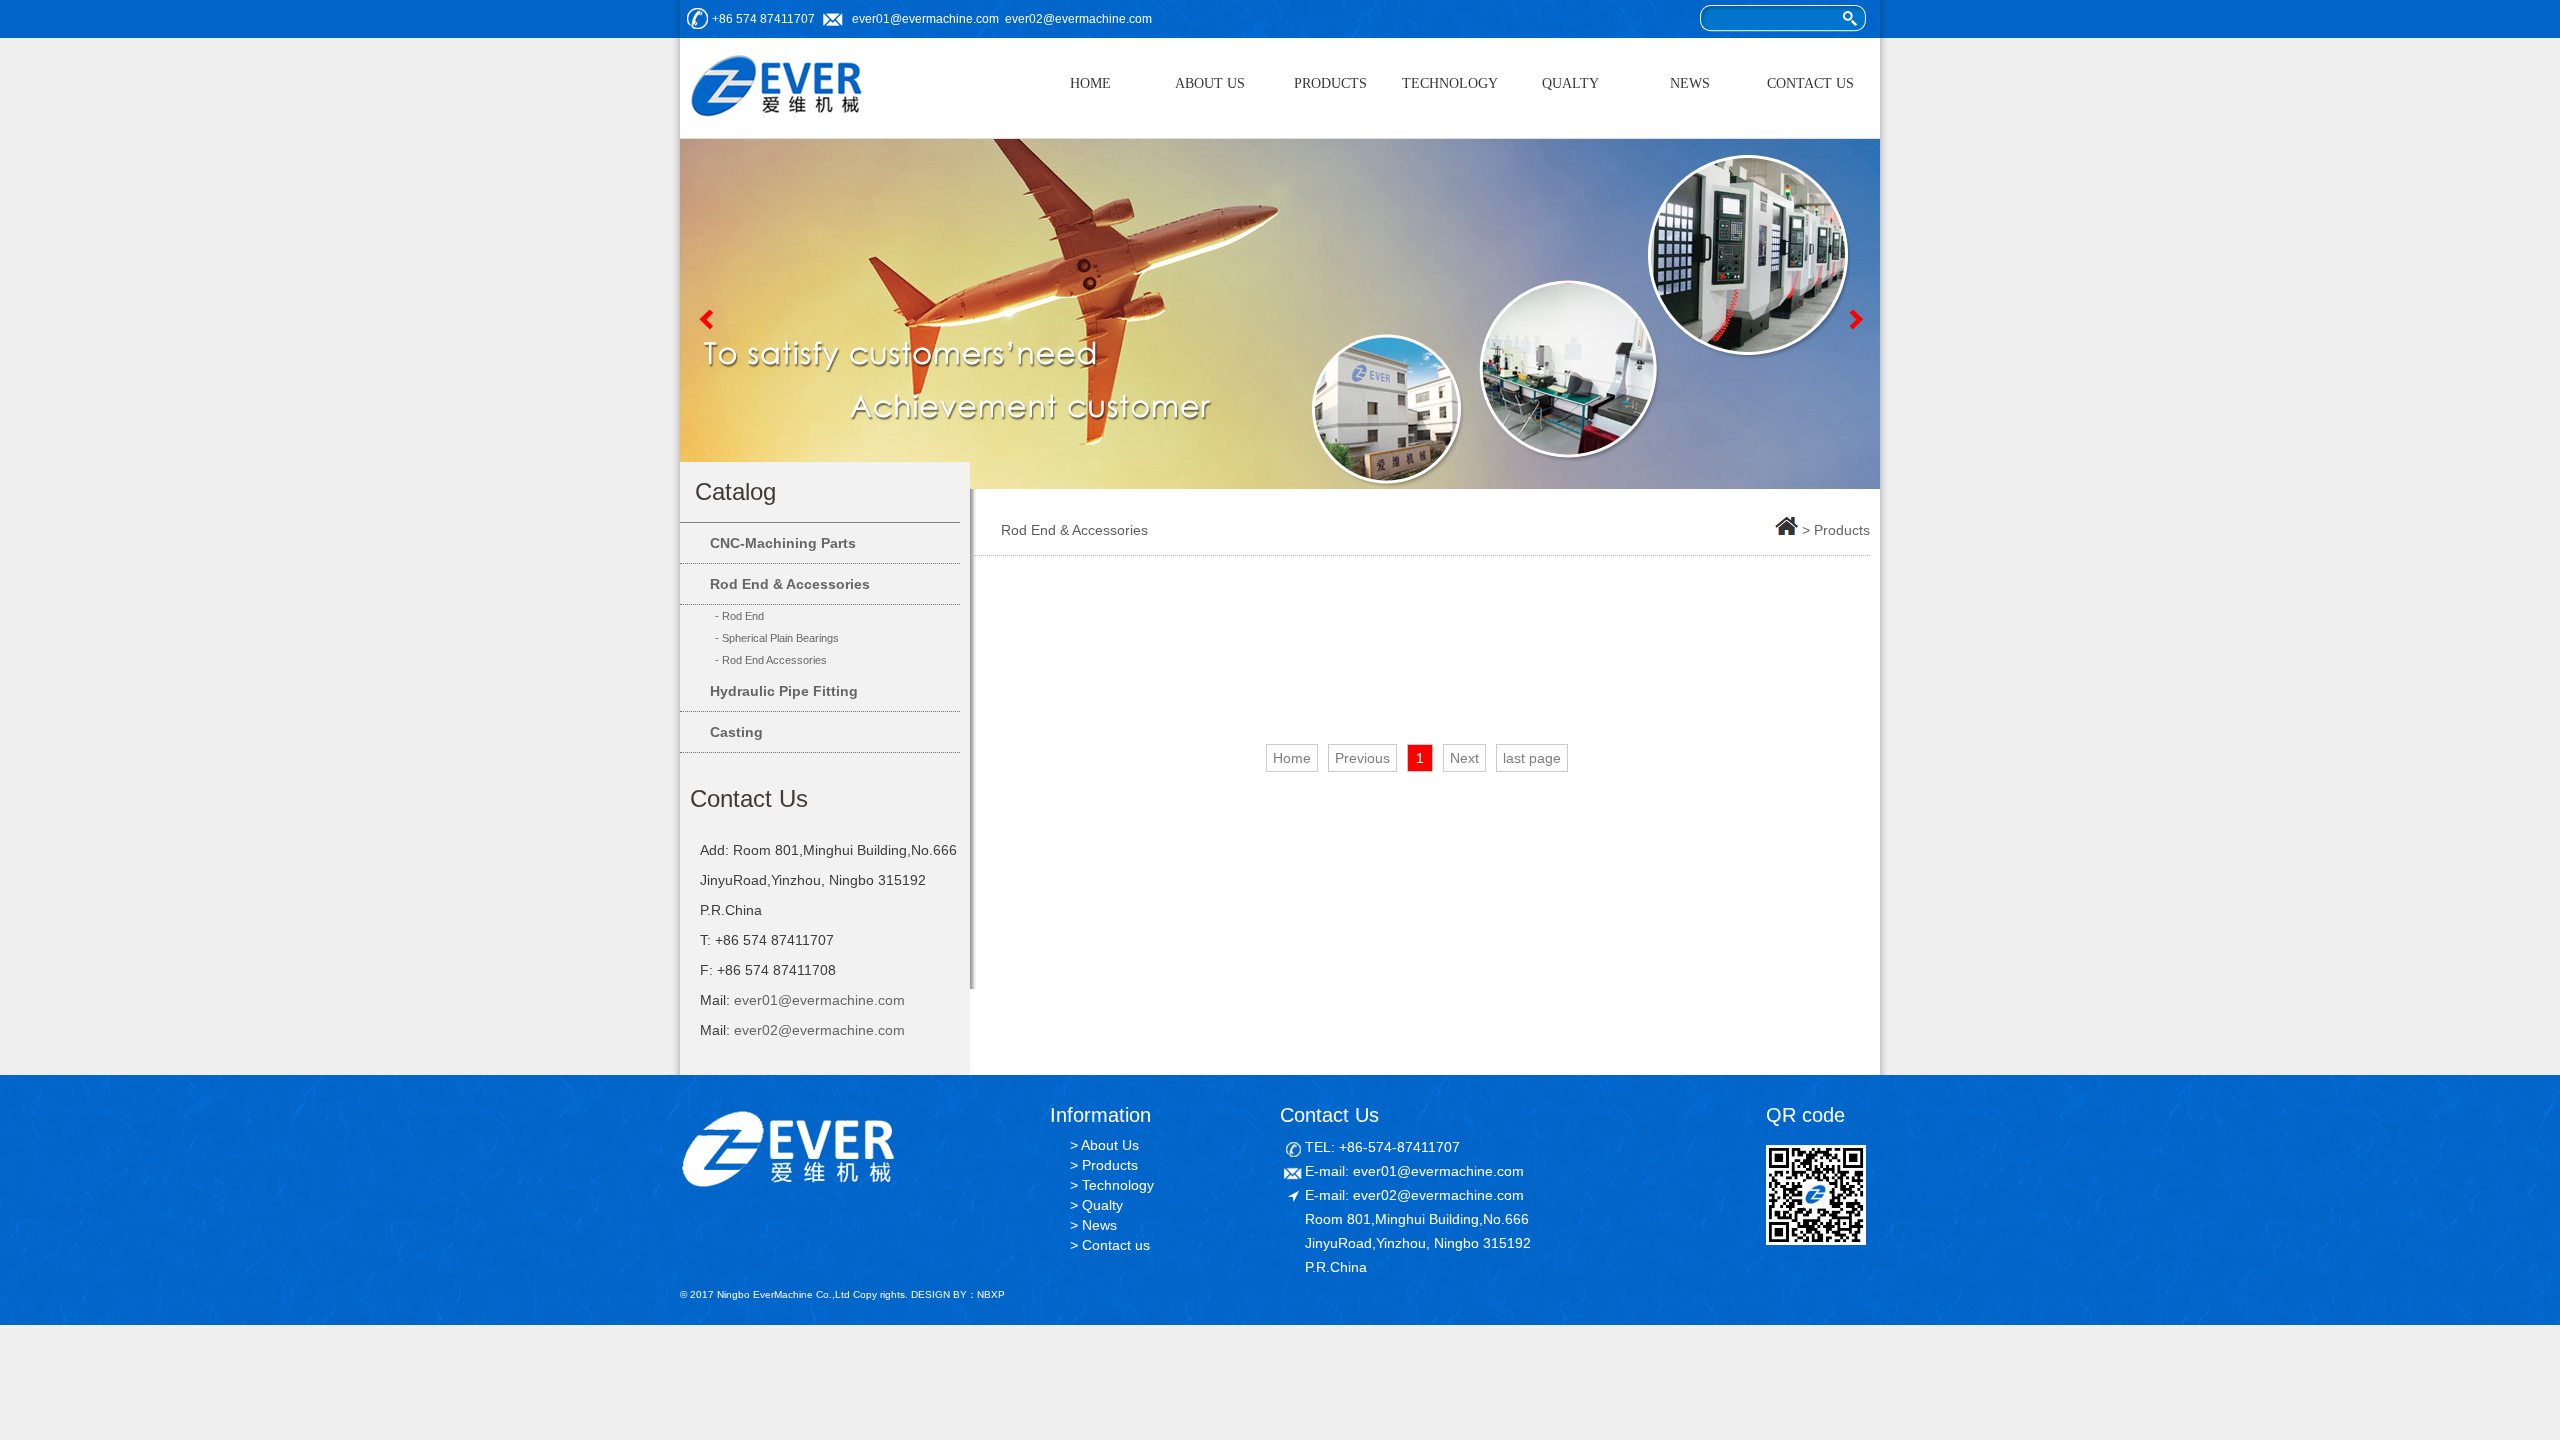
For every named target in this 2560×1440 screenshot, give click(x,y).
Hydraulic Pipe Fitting (784, 691)
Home (1292, 758)
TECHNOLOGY (1450, 83)
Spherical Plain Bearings (780, 638)
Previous (705, 319)
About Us (1110, 1145)
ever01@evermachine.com (925, 19)
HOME (1090, 83)
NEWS (1690, 83)
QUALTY (1570, 83)
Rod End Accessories (774, 660)
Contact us (1116, 1245)
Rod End (743, 616)
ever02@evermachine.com (1078, 19)
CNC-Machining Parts (783, 543)
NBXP (991, 1294)
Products (1110, 1165)
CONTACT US (1810, 83)
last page (1532, 758)
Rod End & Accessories (790, 584)
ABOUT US (1210, 83)
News (1099, 1225)
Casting (736, 732)
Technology (1118, 1185)
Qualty (1102, 1205)
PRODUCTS (1330, 83)
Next (1855, 319)
